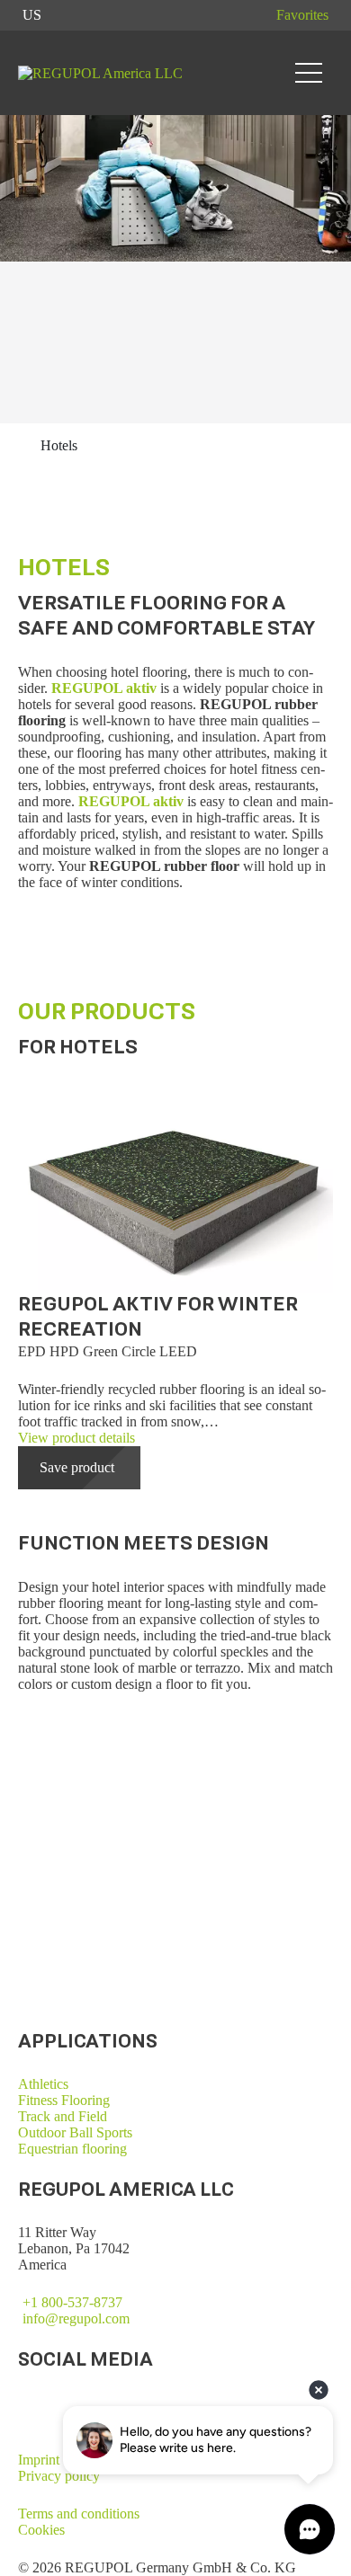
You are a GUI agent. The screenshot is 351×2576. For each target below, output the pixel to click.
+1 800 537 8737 (67, 1925)
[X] (25, 2402)
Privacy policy (59, 2476)
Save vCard (51, 1957)
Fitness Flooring (64, 2100)
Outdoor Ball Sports (75, 2132)
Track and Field (63, 2116)
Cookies (41, 2530)
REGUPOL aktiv (104, 688)
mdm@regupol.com (75, 1941)
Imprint (39, 2460)
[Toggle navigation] (309, 73)
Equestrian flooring (72, 2149)
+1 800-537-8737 (72, 2302)
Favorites (302, 15)
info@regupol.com (76, 2318)
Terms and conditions (79, 2514)
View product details (76, 1438)
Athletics (43, 2084)
